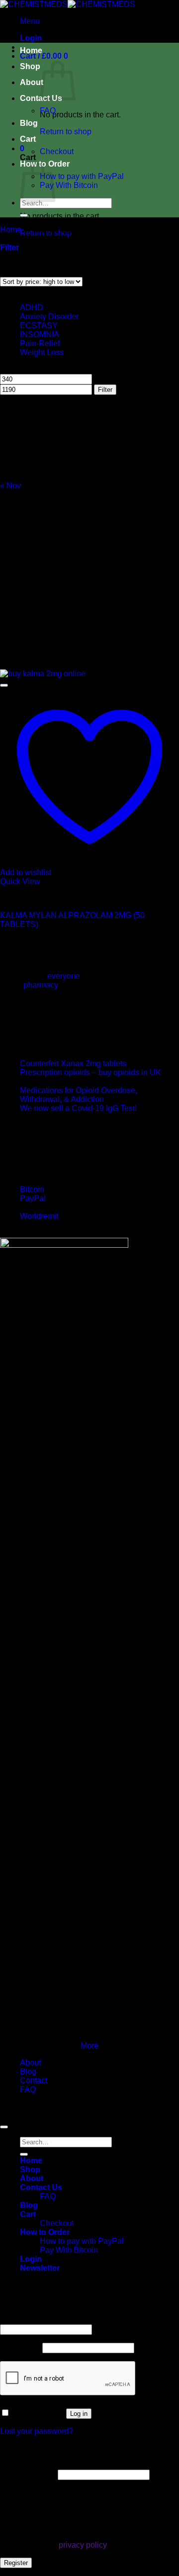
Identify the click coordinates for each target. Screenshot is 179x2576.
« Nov (10, 486)
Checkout (57, 151)
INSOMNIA (39, 334)
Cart (28, 139)
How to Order (45, 2232)
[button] (30, 21)
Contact (34, 2080)
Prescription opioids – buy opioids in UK (90, 1072)
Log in (79, 2414)
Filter (105, 390)
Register (16, 2563)
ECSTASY (39, 325)
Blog (29, 123)
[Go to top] (4, 2127)
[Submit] (24, 215)
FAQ (48, 111)
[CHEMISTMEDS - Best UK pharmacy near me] (68, 4)
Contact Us (41, 2187)
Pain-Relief (40, 343)
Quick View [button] (20, 881)
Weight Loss (42, 352)
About (32, 82)
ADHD (32, 308)
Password (20, 2347)
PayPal (33, 1198)
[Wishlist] (4, 685)
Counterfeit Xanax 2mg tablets (73, 1063)
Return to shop (66, 132)
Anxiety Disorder (49, 317)
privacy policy (83, 2545)
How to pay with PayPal (82, 176)
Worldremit (39, 1216)
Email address (28, 2474)
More (89, 2046)
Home (31, 50)
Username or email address (51, 2320)
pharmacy (41, 985)
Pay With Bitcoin (69, 185)
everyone (64, 976)
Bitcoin (32, 1189)
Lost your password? (37, 2431)
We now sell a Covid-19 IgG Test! (78, 1108)
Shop (30, 66)
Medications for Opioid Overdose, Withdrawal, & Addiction (79, 1095)
